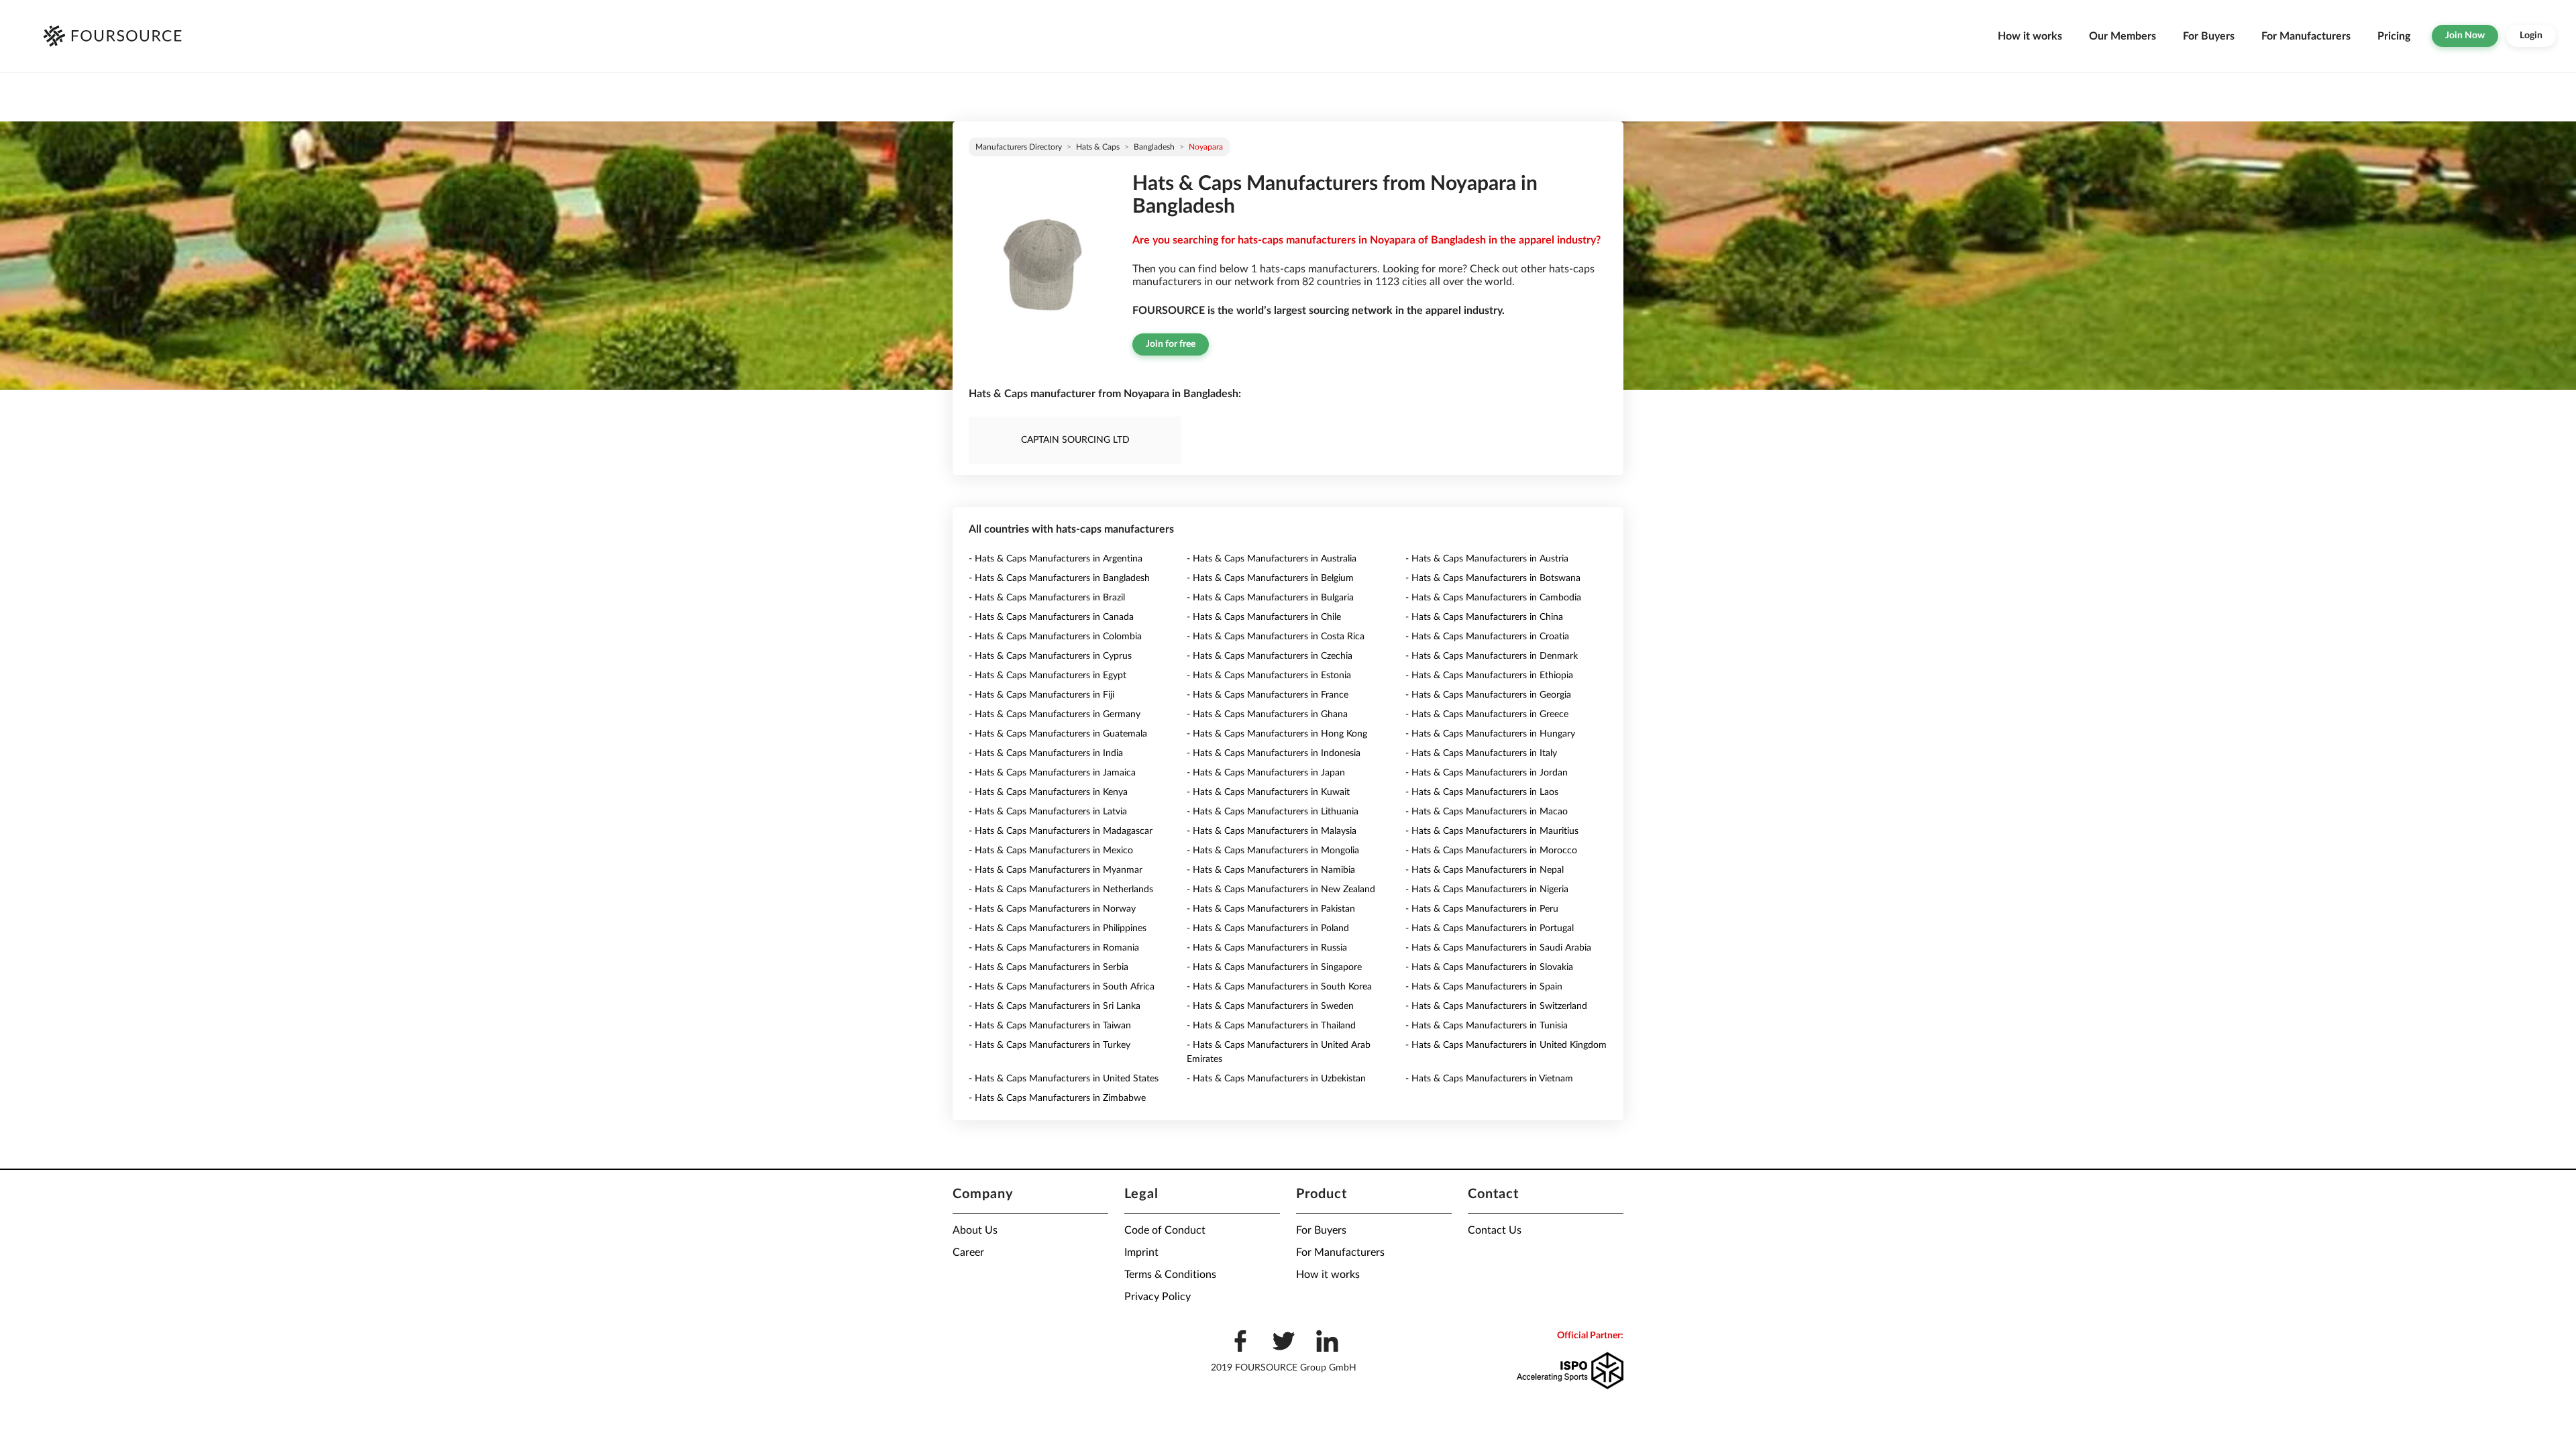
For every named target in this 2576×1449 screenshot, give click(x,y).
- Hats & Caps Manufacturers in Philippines (1058, 928)
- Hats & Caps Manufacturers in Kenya (1048, 792)
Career (968, 1252)
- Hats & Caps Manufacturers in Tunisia (1487, 1026)
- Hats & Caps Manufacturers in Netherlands (1061, 890)
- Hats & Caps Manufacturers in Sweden (1270, 1006)
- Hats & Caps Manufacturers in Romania (1054, 948)
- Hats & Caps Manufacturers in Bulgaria (1270, 598)
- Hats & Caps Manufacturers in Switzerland (1496, 1006)
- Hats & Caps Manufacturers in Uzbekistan (1276, 1079)
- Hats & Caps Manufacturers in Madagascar (1061, 831)
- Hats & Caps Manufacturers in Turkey (1050, 1045)
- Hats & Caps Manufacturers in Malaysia (1272, 831)
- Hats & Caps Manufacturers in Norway (1052, 909)
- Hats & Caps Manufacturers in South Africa (1062, 987)
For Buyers (2209, 36)
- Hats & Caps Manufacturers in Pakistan (1271, 909)
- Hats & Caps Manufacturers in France (1268, 695)
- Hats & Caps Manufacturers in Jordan (1487, 773)
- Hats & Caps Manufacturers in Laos (1482, 792)
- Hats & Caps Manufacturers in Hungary (1490, 734)
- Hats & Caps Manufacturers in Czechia (1270, 656)
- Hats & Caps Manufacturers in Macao (1487, 812)
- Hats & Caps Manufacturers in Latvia (1048, 812)
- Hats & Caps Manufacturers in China (1484, 617)
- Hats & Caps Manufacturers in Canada (1051, 617)
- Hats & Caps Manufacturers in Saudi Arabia (1498, 948)
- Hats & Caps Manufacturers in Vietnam (1489, 1079)
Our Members (2123, 36)
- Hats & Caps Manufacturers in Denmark (1492, 656)
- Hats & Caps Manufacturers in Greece (1487, 714)
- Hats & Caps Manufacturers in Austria (1487, 559)
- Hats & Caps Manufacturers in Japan (1266, 773)
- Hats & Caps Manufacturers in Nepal (1485, 870)
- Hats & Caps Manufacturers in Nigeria (1487, 890)
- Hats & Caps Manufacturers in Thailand (1271, 1026)
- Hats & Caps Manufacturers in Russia (1267, 948)
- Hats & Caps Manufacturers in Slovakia (1489, 967)
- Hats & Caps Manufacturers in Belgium (1270, 578)
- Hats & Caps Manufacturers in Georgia (1488, 695)
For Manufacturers (2306, 36)
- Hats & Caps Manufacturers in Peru (1482, 909)
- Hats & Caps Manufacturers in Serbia (1049, 967)
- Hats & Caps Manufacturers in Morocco (1491, 851)
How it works (2030, 36)
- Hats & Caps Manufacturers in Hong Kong (1277, 734)
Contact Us (1495, 1230)
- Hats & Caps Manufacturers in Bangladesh (1059, 578)
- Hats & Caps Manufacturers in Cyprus (1050, 656)
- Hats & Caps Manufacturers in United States (1064, 1079)
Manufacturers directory (1019, 147)
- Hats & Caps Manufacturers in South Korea (1279, 987)
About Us (975, 1230)
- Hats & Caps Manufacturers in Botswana (1493, 578)
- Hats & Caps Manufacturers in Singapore (1274, 967)
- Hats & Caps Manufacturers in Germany (1055, 714)
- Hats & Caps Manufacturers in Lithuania (1273, 812)
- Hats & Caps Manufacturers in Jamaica (1052, 773)
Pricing (2394, 36)
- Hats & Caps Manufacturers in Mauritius (1492, 831)
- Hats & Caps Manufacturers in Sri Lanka (1055, 1006)
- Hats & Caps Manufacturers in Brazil (1047, 598)
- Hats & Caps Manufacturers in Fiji (1041, 695)
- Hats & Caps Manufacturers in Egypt (1048, 676)
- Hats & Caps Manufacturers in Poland (1268, 928)
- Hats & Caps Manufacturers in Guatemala (1058, 734)
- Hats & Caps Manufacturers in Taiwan (1050, 1026)
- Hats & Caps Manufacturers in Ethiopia (1489, 676)
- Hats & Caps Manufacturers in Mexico (1051, 851)
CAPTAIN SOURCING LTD (1075, 440)
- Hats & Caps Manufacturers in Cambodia (1493, 598)
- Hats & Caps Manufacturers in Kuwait (1268, 792)
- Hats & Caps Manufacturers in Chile (1264, 617)
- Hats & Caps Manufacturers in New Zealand (1281, 890)
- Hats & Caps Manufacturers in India (1046, 753)
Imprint (1141, 1252)
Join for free (1171, 344)
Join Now (2465, 36)
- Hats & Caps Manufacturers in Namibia (1271, 870)
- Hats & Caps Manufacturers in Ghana (1267, 714)
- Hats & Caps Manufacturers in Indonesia (1274, 753)
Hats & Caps (1098, 147)
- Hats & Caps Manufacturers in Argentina (1056, 559)
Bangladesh (1154, 147)
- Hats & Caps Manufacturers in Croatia (1487, 637)
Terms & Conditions (1170, 1275)
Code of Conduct (1165, 1230)
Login (2531, 36)
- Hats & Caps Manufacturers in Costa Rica (1276, 637)
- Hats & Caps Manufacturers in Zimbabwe (1057, 1098)
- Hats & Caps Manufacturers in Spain (1484, 987)
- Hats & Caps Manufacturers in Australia (1272, 559)
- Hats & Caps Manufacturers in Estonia (1269, 676)
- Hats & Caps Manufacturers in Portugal (1490, 928)
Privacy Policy (1158, 1297)
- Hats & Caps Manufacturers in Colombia (1055, 637)
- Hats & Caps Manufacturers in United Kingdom (1506, 1045)
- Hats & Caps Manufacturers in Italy (1481, 753)
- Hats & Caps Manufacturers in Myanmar (1056, 870)
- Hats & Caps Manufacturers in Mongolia (1273, 851)
